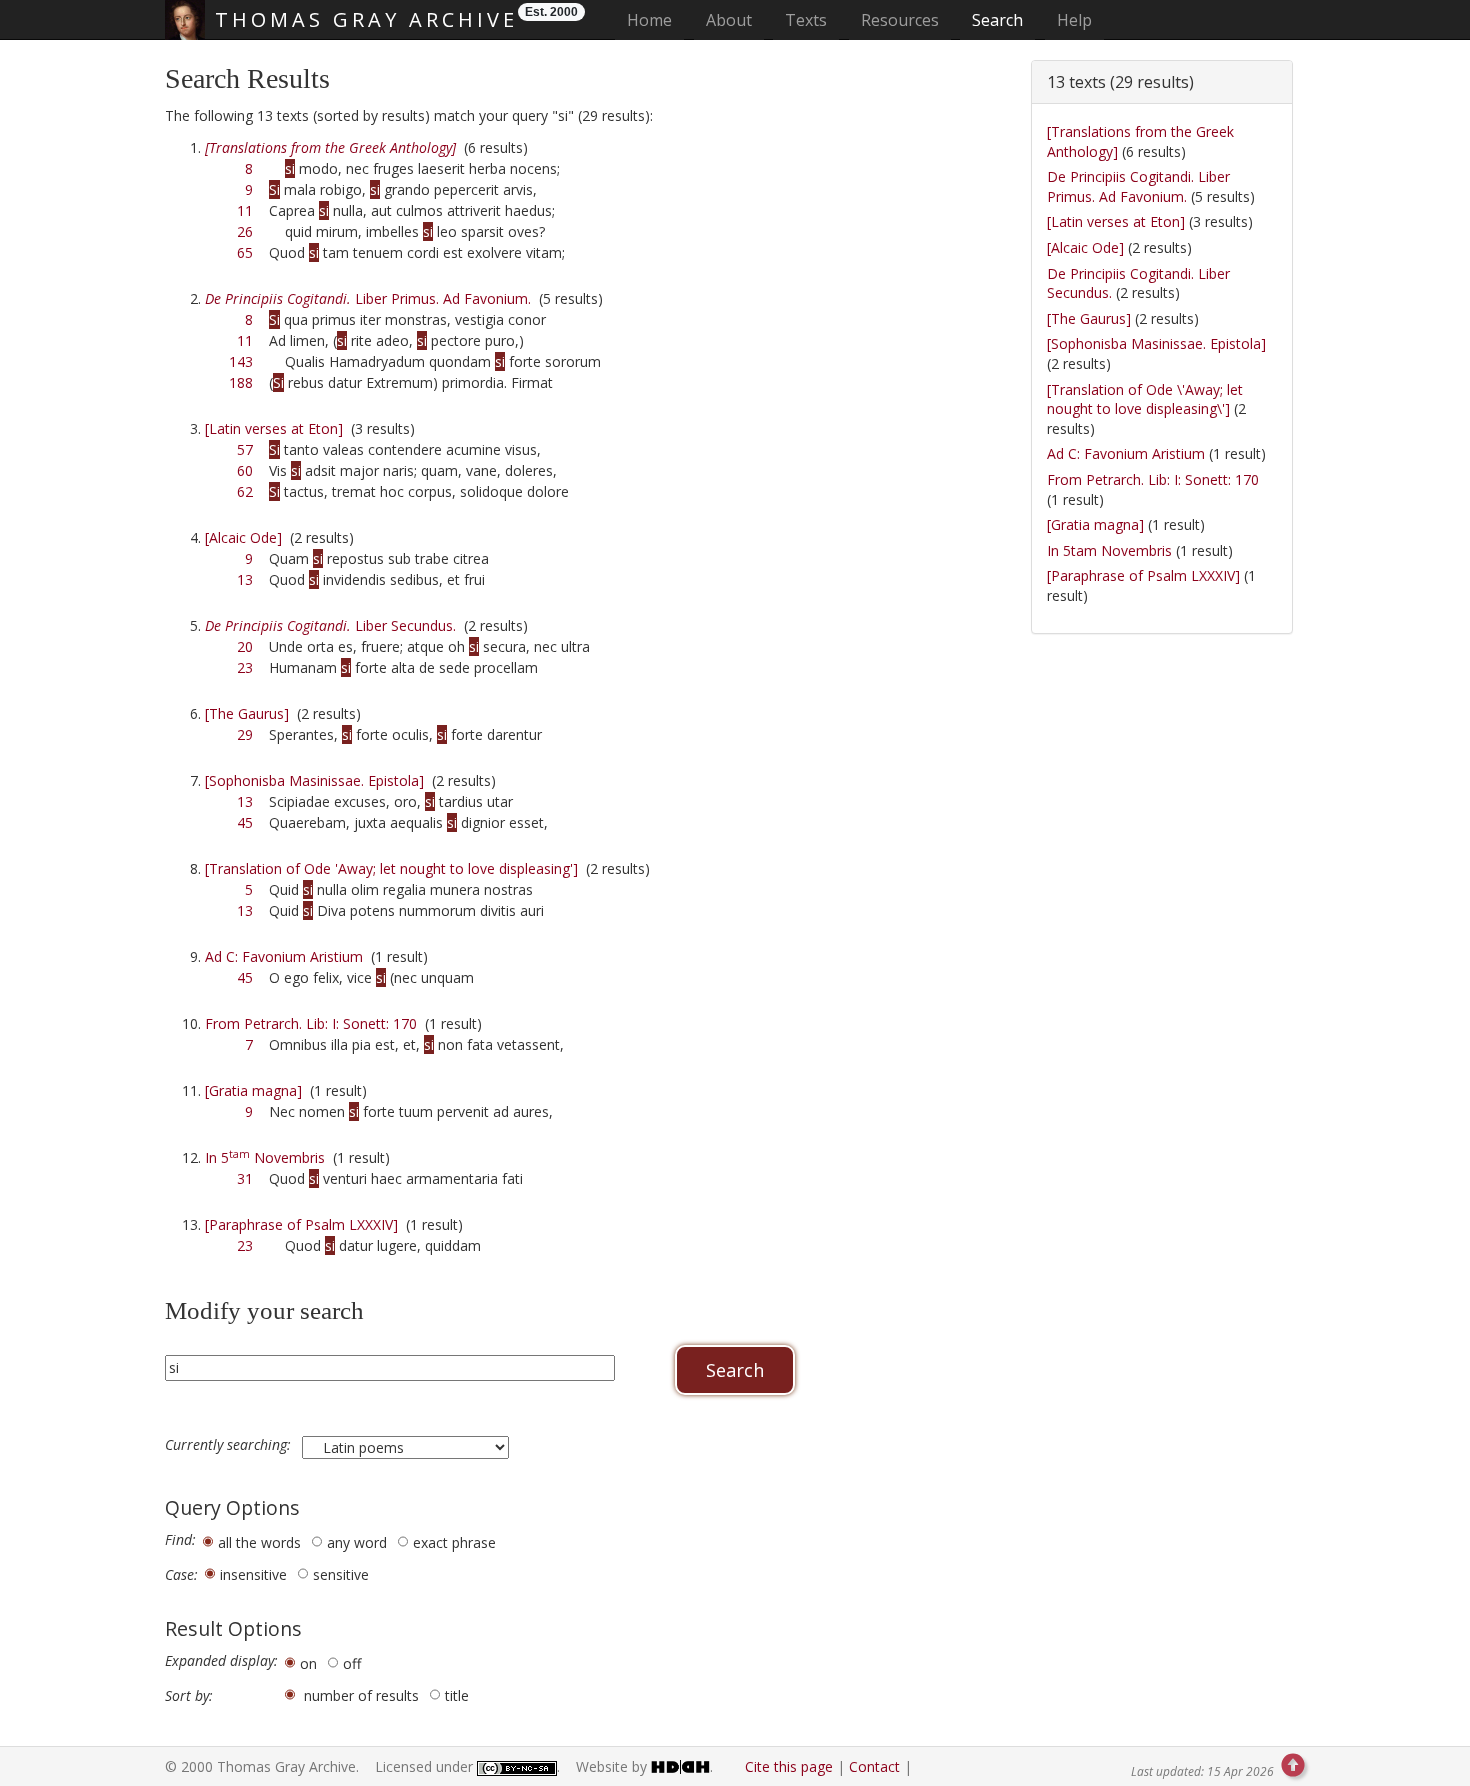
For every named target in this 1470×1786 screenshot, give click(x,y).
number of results (361, 1695)
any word (357, 1542)
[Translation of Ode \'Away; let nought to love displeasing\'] (1145, 399)
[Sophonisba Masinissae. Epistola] (314, 780)
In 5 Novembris (265, 1157)
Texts (806, 20)
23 (245, 667)
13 (245, 579)
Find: (180, 1540)
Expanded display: (221, 1661)
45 (245, 822)
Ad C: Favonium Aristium (284, 956)
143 (241, 361)
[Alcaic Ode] (243, 537)
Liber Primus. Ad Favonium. (368, 298)
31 (245, 1178)
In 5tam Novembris (1109, 550)
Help (1074, 20)
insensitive (253, 1574)
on (308, 1663)
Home (655, 19)
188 (241, 382)
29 (245, 734)
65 (245, 252)
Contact (874, 1766)
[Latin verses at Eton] (274, 428)
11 (245, 210)
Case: (181, 1575)
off (352, 1663)
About (729, 20)
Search (997, 20)
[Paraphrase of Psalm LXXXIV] (301, 1224)
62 (245, 491)
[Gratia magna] (253, 1090)
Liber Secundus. (330, 625)
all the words (259, 1542)
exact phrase (454, 1542)
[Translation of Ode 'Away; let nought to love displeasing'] (391, 868)
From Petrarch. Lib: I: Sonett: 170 (311, 1023)
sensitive (341, 1574)
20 (245, 646)
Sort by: (189, 1696)
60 (245, 470)
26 (245, 231)
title (457, 1695)
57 (245, 449)
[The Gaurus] (247, 713)
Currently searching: (230, 1445)
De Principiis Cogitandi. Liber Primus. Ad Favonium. (1138, 186)
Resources (900, 20)
